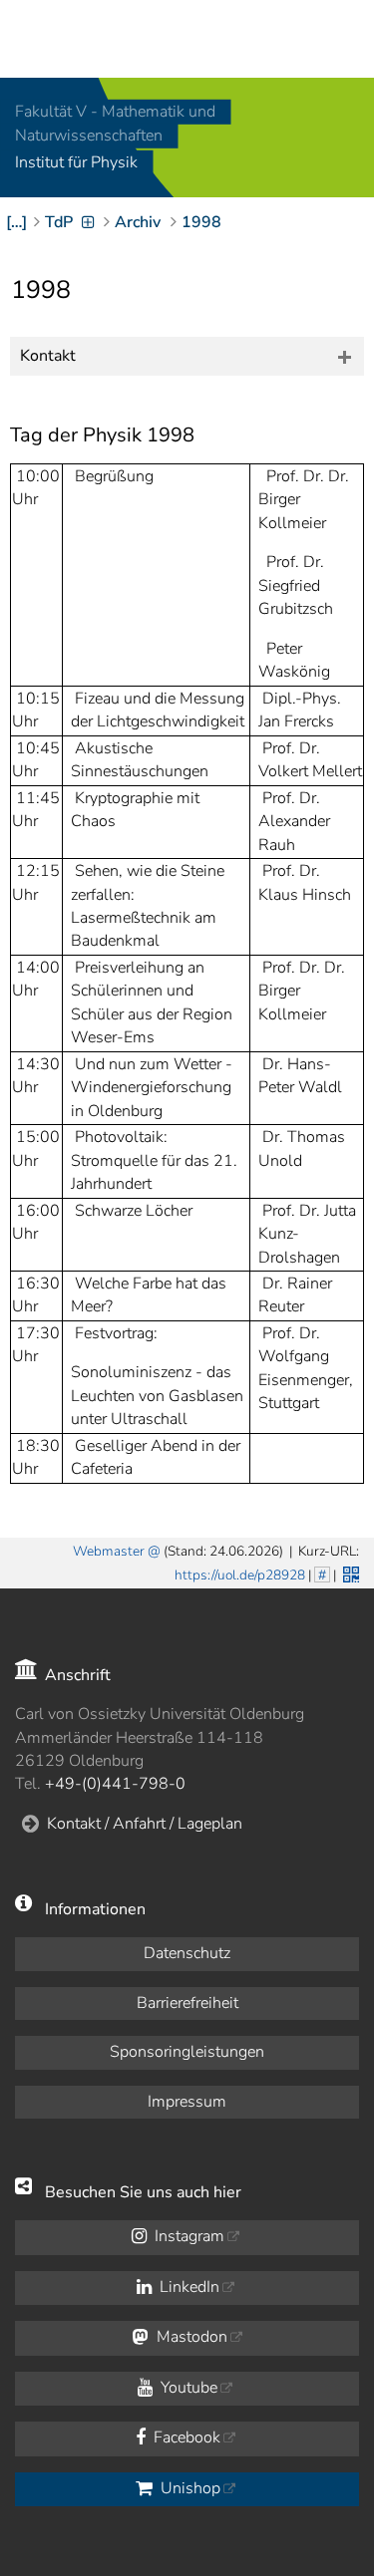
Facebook (185, 2437)
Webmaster (109, 1551)
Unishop (188, 2488)
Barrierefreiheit (187, 2003)
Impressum (187, 2102)
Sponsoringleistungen (187, 2052)
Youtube (187, 2388)
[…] (16, 222)
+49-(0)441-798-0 (115, 1784)
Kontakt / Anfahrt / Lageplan (145, 1824)
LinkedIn (187, 2287)
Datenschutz (187, 1953)
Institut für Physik (76, 163)
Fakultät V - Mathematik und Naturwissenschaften (115, 124)
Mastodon (190, 2337)
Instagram (187, 2236)
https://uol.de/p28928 (240, 1575)
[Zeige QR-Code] (349, 1573)
